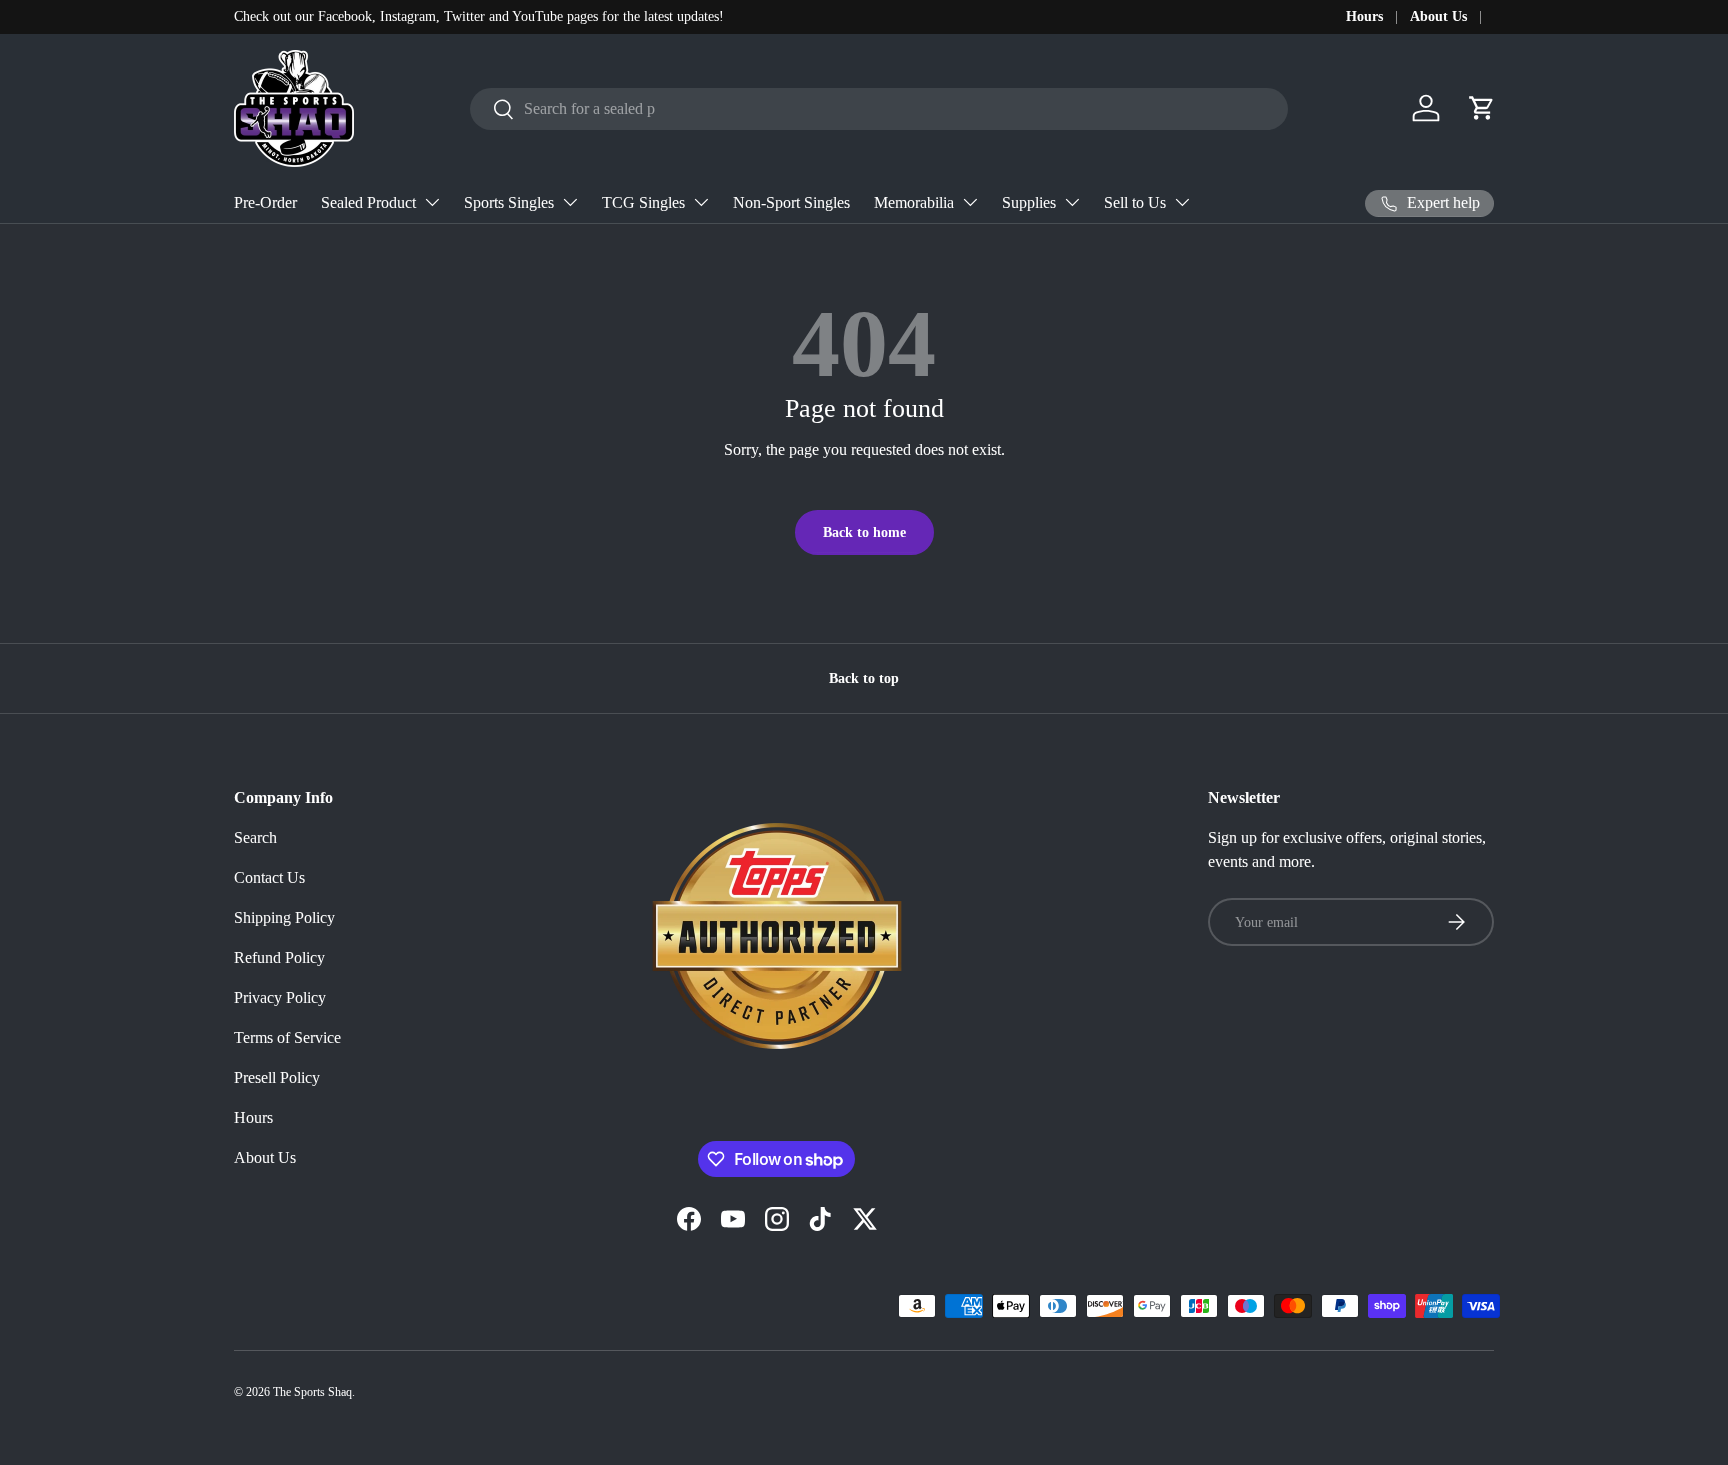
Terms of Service (287, 1037)
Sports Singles (509, 202)
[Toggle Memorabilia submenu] (970, 202)
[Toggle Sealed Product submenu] (432, 202)
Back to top (864, 678)
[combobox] (879, 109)
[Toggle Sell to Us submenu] (1182, 202)
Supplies (1029, 202)
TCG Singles (643, 202)
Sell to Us (1135, 202)
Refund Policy (279, 957)
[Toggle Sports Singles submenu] (570, 202)
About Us (1438, 16)
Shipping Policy (284, 917)
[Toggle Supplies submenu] (1072, 202)
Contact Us (269, 877)
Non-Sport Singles (791, 202)
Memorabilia (914, 202)
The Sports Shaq (312, 1392)
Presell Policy (277, 1077)
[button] (1482, 108)
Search (255, 837)
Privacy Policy (280, 997)
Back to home (864, 532)
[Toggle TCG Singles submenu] (701, 202)
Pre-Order (265, 202)
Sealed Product (368, 202)
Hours (1364, 16)
